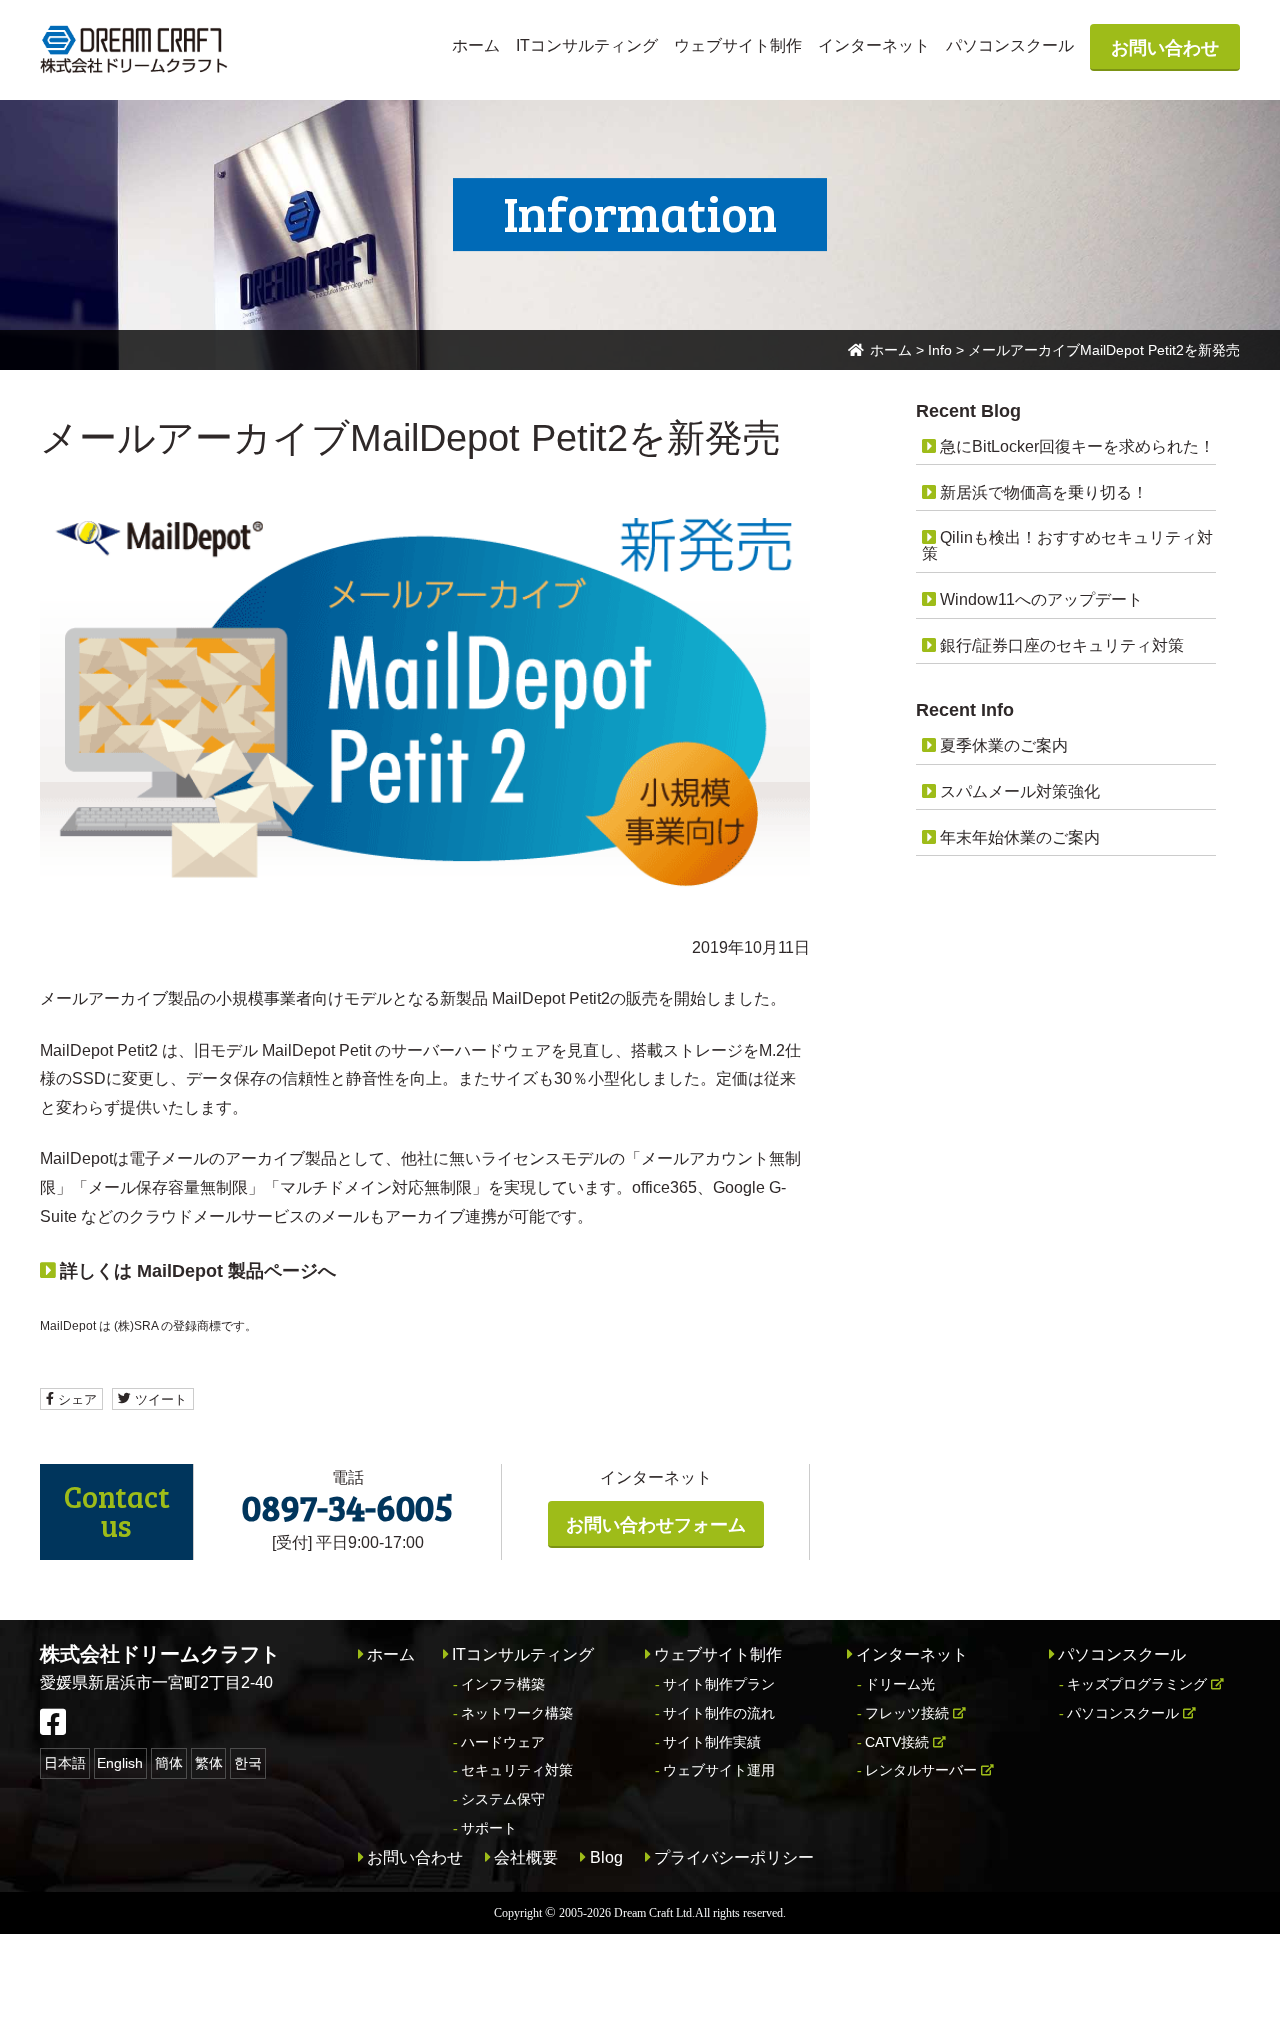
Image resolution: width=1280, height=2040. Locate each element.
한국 (248, 1763)
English (120, 1763)
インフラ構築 (503, 1684)
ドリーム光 (900, 1684)
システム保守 (503, 1799)
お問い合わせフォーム (656, 1525)
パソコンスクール (1010, 45)
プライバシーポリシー (734, 1857)
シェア (75, 1398)
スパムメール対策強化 (1020, 791)
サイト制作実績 (712, 1742)
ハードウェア (503, 1742)
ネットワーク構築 (517, 1713)
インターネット (874, 45)
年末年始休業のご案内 (1020, 837)
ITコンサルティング (587, 45)
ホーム (476, 45)
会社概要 (526, 1857)
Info (940, 350)
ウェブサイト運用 (719, 1770)
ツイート (159, 1398)
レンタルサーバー (921, 1770)
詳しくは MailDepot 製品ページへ (198, 1271)
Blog (606, 1857)
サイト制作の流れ (719, 1713)
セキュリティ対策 (517, 1770)
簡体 (169, 1763)
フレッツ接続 (907, 1713)
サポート (489, 1828)
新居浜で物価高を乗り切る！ (1044, 492)
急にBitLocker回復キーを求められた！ (1077, 446)
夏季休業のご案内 (1004, 745)
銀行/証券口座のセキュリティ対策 (1062, 645)
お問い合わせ (1165, 48)
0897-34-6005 (347, 1506)
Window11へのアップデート (1041, 599)
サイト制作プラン (719, 1684)
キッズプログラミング (1137, 1684)
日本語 (65, 1763)
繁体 (209, 1763)
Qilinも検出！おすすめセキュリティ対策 (1067, 545)
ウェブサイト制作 (738, 45)
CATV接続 (897, 1742)
